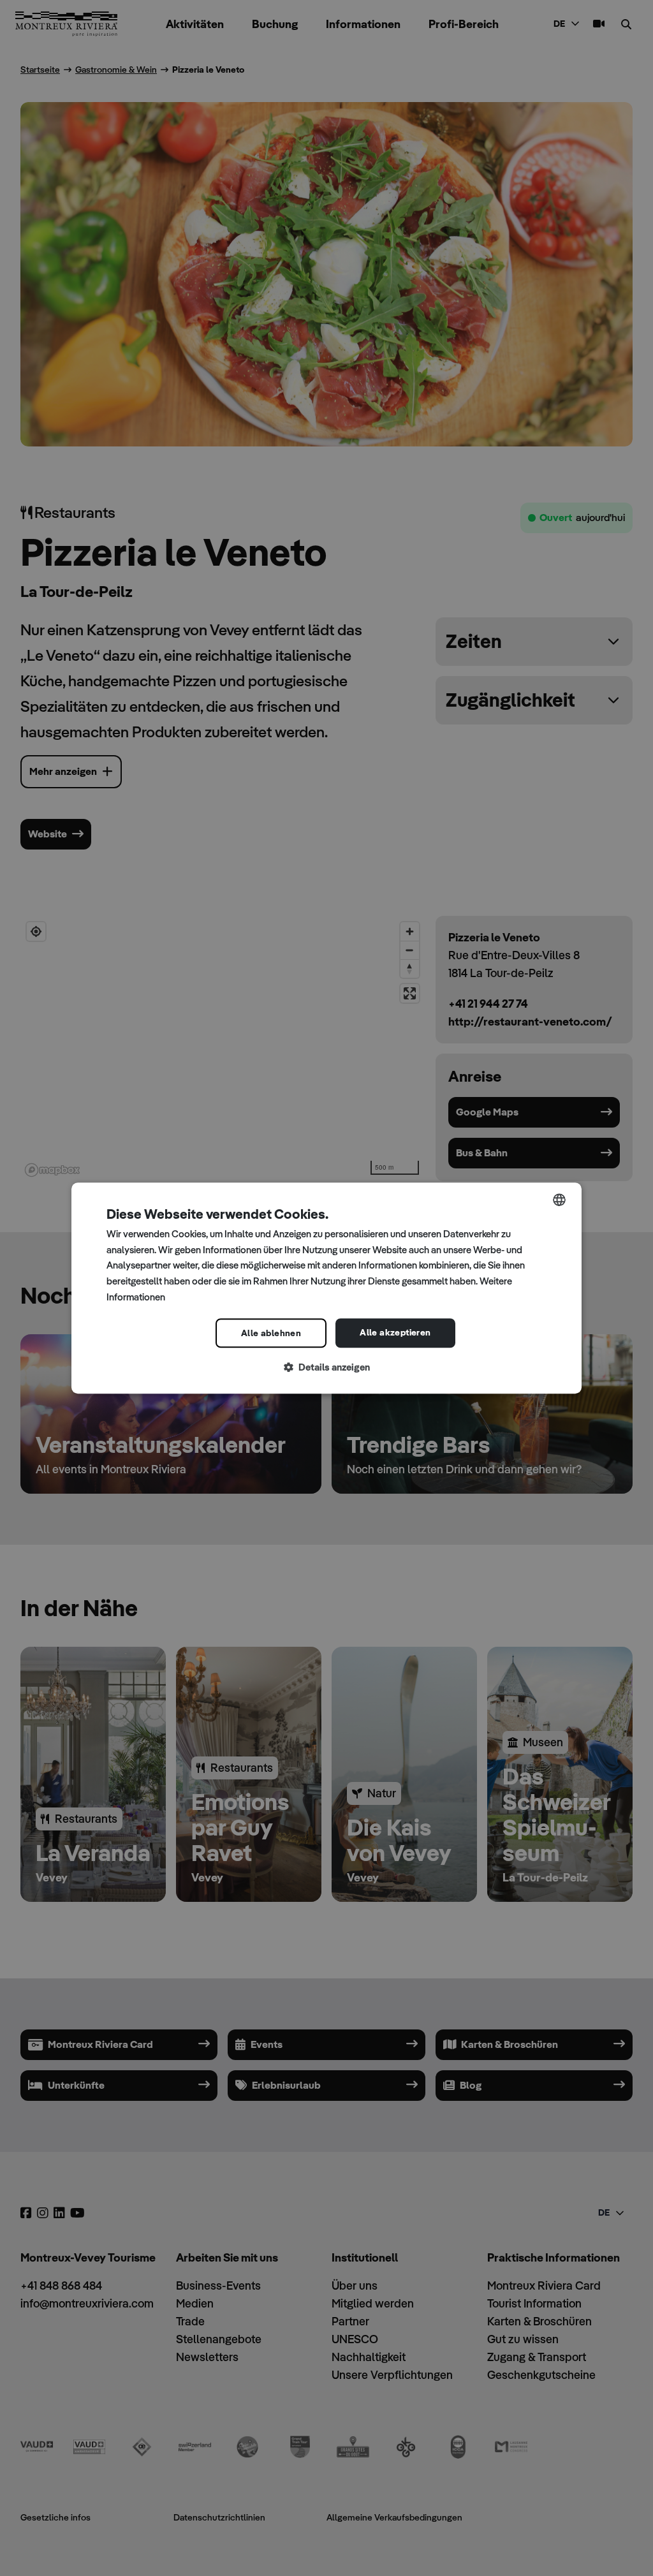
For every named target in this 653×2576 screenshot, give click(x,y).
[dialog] (326, 1288)
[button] (326, 1368)
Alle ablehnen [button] (271, 1333)
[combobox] (559, 1200)
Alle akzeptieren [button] (395, 1332)
